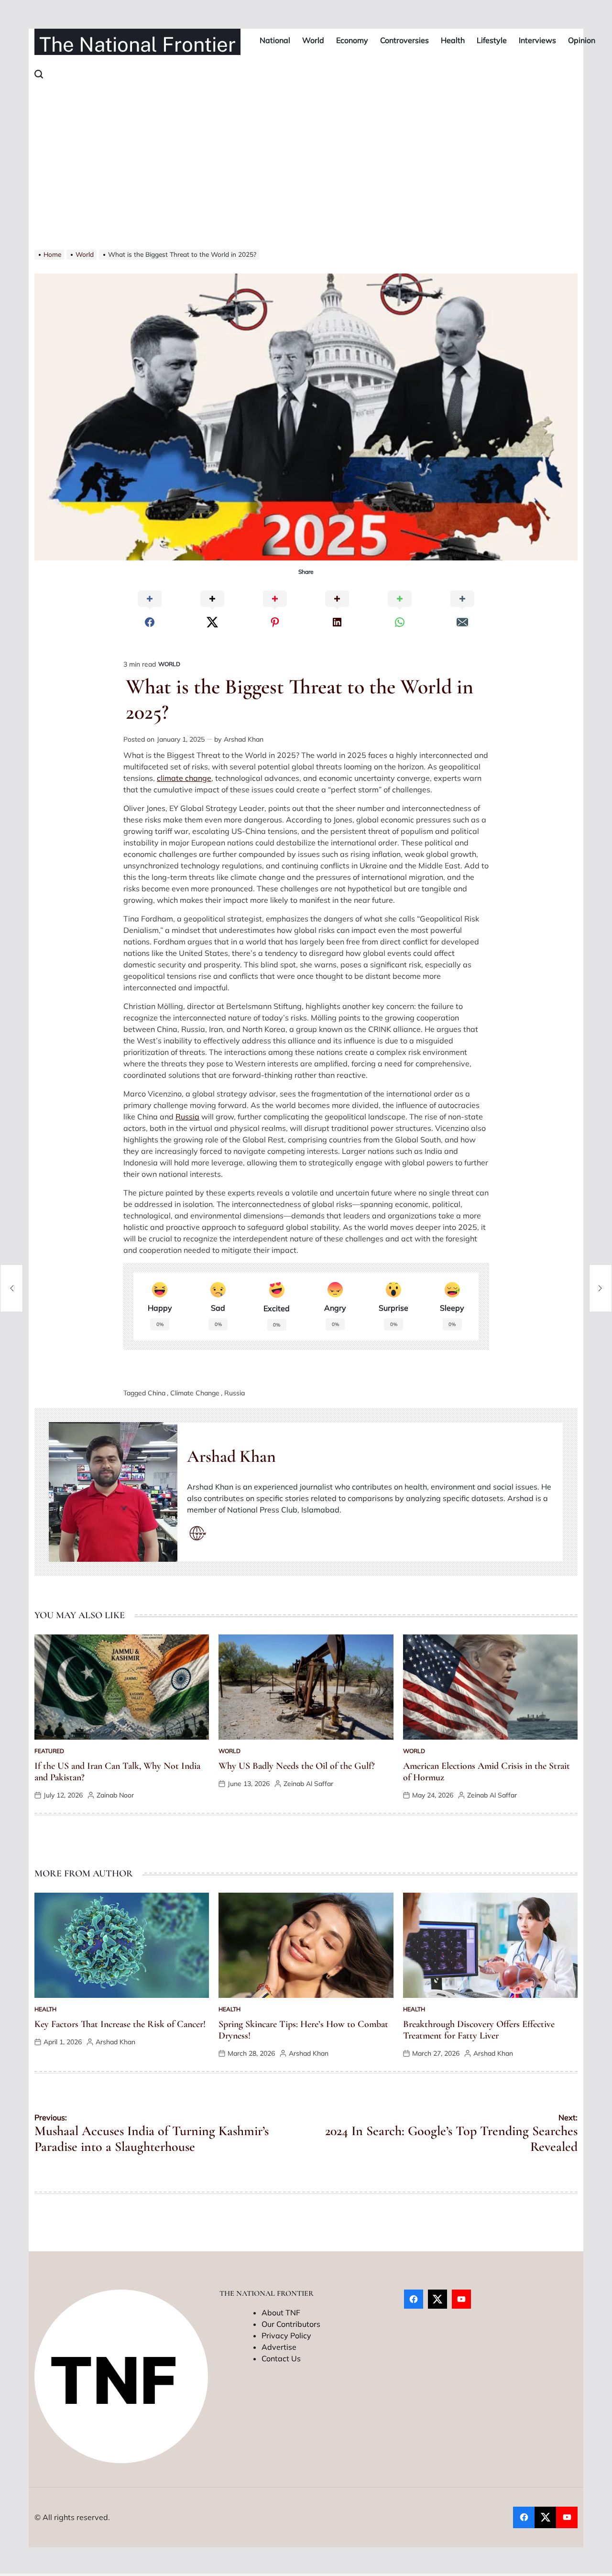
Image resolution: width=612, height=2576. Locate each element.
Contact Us (281, 2358)
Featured (49, 1751)
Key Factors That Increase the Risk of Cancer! (120, 2024)
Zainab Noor (115, 1795)
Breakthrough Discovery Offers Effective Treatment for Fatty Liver (479, 2030)
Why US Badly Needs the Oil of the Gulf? (297, 1766)
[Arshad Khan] (113, 1492)
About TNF (281, 2313)
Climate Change (195, 1393)
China (157, 1393)
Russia (187, 1117)
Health (453, 40)
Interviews (537, 40)
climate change (184, 778)
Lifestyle (492, 40)
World (313, 40)
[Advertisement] (306, 178)
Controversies (404, 40)
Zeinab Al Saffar (308, 1784)
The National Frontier (137, 44)
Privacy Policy (286, 2335)
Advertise (279, 2347)
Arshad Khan (244, 739)
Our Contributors (291, 2324)
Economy (352, 40)
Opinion (582, 40)
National (275, 40)
